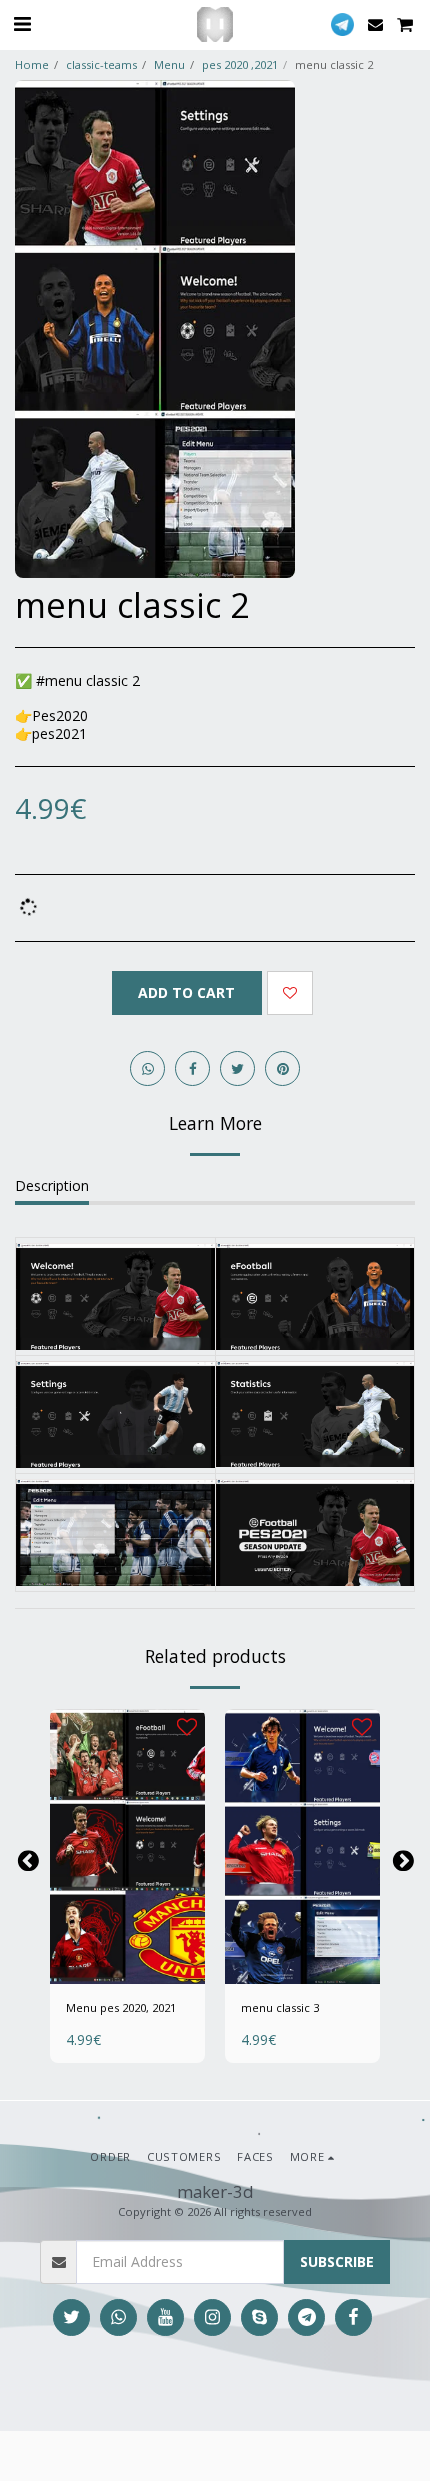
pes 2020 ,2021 (240, 64)
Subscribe (337, 2261)
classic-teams (101, 64)
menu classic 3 (280, 2007)
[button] (22, 23)
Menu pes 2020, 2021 (121, 2007)
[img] (127, 1847)
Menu (169, 64)
